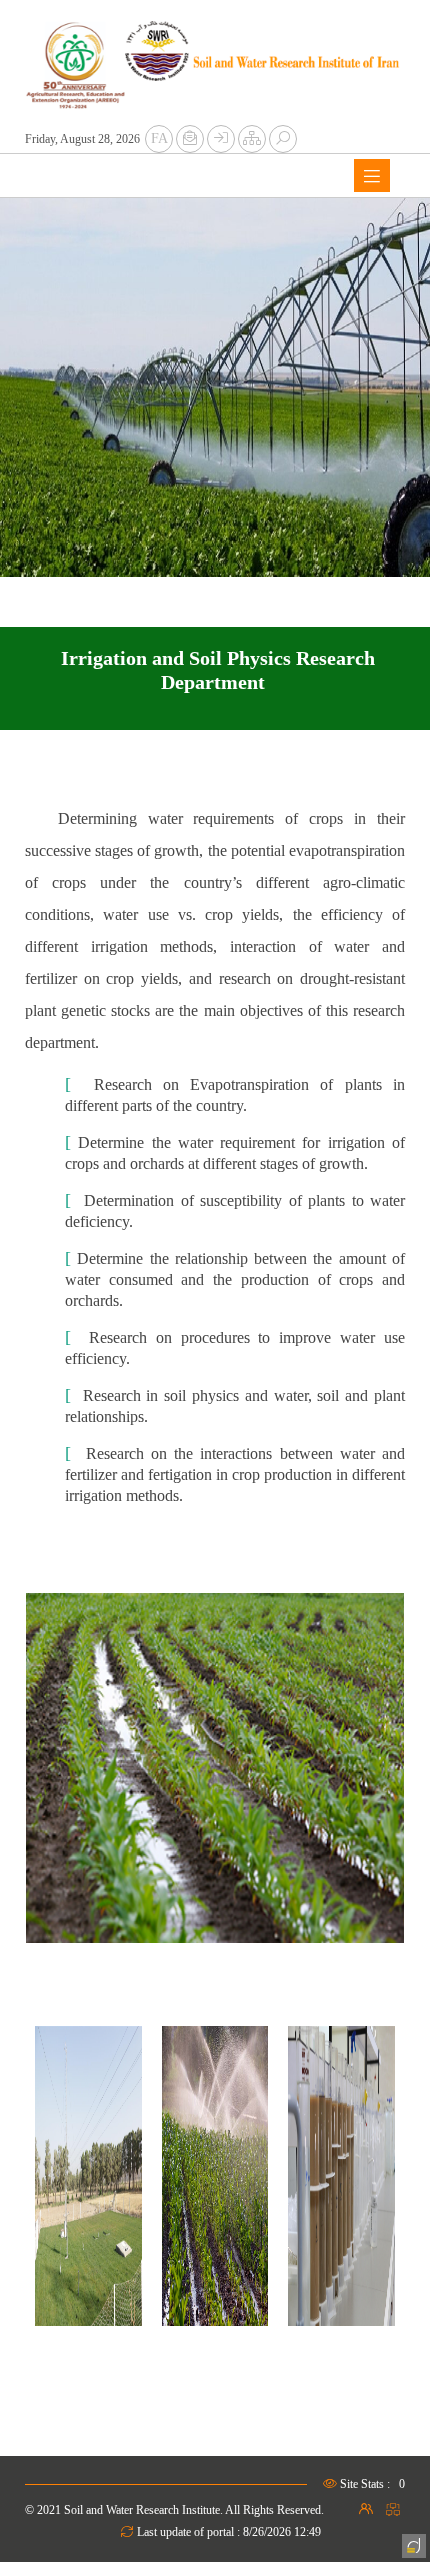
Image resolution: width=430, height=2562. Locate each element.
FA (159, 138)
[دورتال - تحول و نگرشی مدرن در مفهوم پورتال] (412, 2544)
